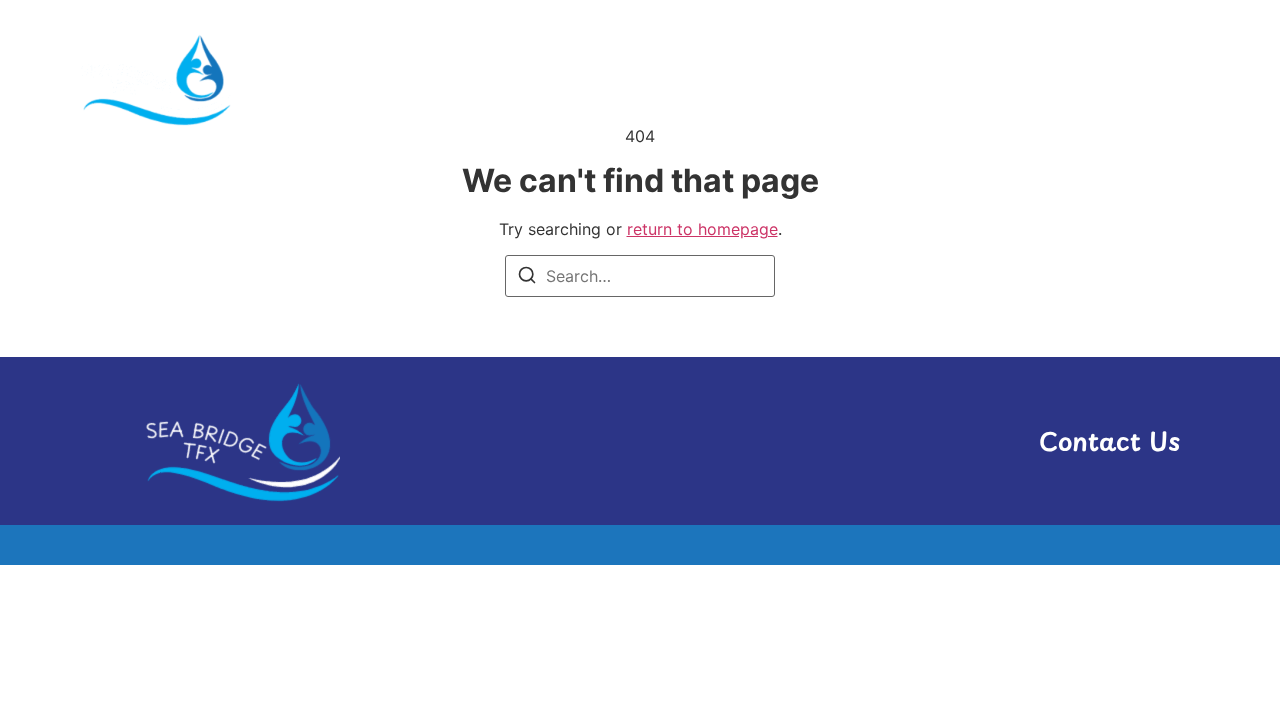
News (931, 78)
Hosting (832, 78)
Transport (1040, 78)
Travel (1152, 78)
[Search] (527, 278)
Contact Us (1109, 441)
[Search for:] (640, 276)
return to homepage (702, 229)
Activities (543, 78)
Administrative (691, 78)
